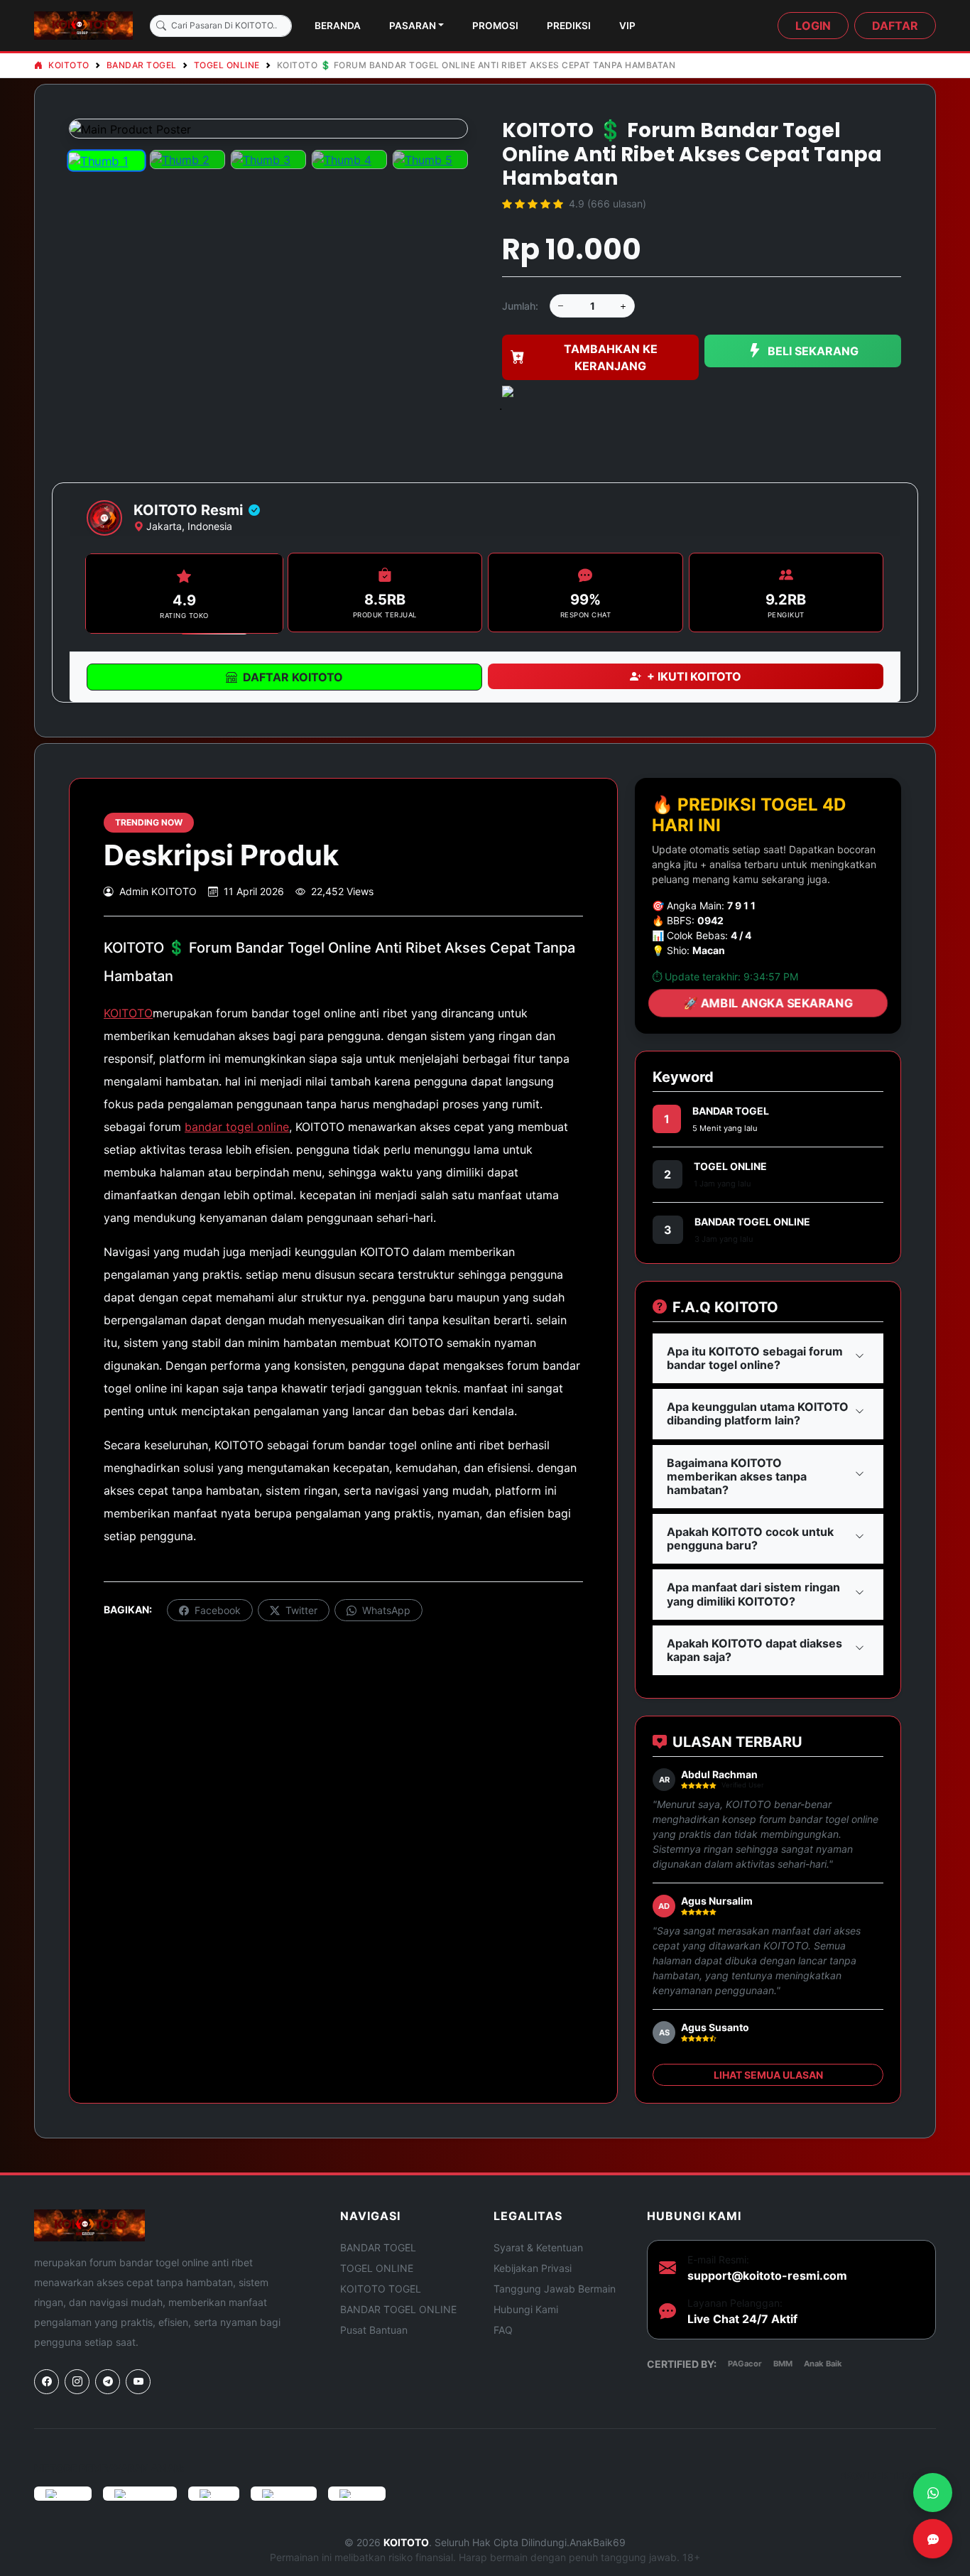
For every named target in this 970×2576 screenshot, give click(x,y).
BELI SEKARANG (813, 351)
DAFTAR (895, 26)
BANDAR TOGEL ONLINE (752, 1222)
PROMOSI (495, 26)
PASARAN (413, 26)
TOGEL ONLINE (227, 65)
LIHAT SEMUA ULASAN (768, 2075)
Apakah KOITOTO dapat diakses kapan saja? (754, 1650)
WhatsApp (385, 1610)
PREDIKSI (569, 26)
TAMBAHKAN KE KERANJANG (611, 357)
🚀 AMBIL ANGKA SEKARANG (768, 1003)
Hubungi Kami (526, 2309)
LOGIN (813, 26)
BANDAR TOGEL (142, 65)
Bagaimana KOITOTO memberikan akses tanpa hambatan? (737, 1476)
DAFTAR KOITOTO (293, 677)
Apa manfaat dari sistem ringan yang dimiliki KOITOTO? (753, 1594)
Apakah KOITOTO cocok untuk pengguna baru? (750, 1538)
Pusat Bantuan (374, 2330)
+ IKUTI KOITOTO (694, 676)
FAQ (503, 2330)
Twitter (300, 1610)
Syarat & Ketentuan (538, 2247)
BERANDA (338, 26)
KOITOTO (68, 65)
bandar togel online (237, 1127)
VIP (627, 26)
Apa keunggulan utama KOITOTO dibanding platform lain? (758, 1413)
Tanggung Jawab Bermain (555, 2289)
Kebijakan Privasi (533, 2268)
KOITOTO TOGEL (381, 2289)
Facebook (216, 1610)
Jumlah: (520, 306)
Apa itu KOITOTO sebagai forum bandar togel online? (755, 1358)
